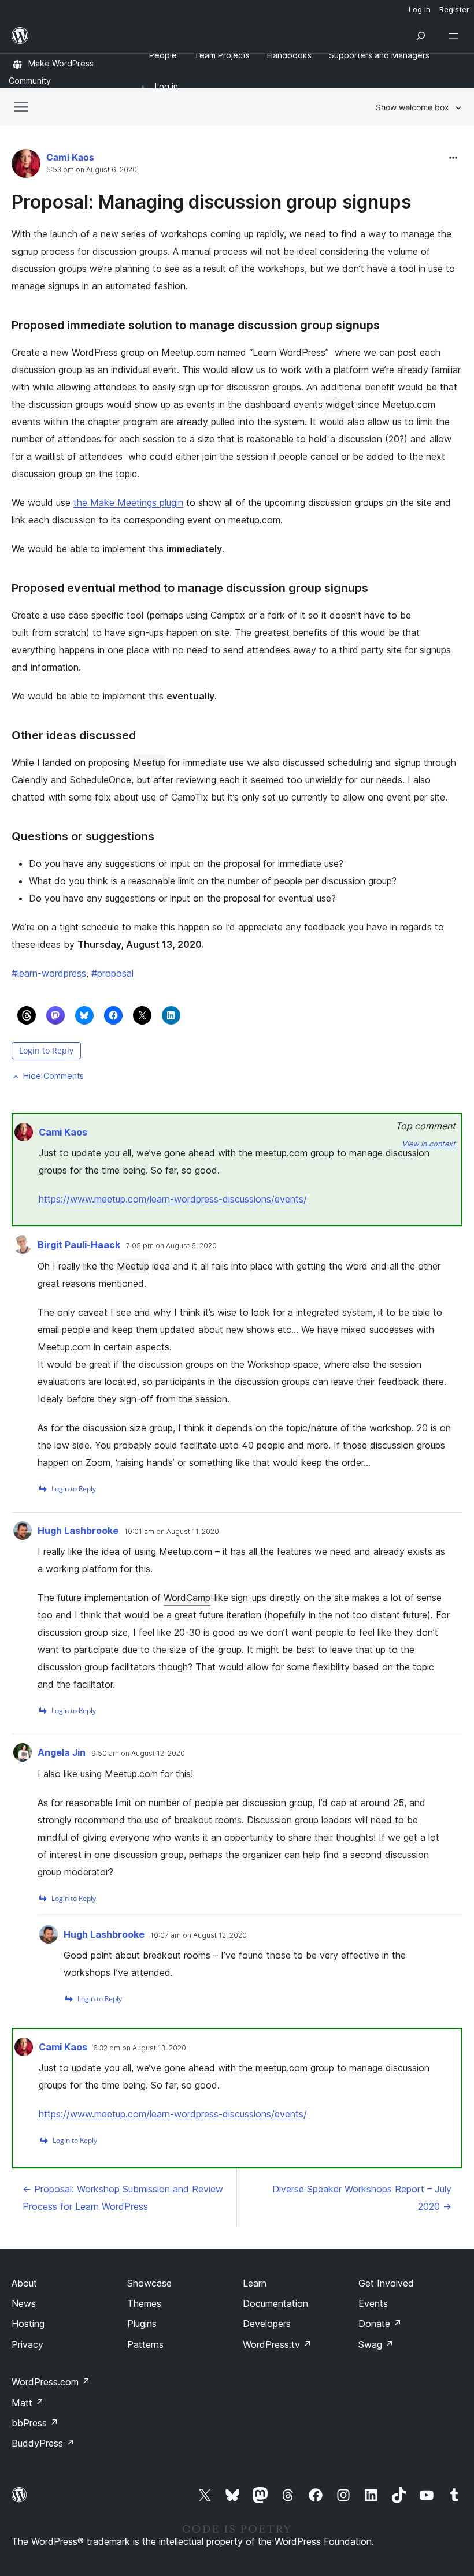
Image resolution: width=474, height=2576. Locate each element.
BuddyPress (43, 2443)
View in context (429, 1144)
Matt (28, 2403)
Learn (255, 2283)
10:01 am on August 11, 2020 (172, 1532)
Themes (144, 2303)
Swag (376, 2344)
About (24, 2283)
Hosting (28, 2324)
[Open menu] (456, 36)
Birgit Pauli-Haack (79, 1245)
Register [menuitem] (454, 9)
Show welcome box (412, 107)
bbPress (35, 2423)
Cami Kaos (70, 157)
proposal (112, 973)
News (24, 2303)
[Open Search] (421, 36)
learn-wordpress (49, 973)
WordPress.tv (277, 2344)
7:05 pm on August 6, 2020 (171, 1246)
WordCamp (187, 1598)
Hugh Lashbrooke (78, 1531)
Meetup (149, 762)
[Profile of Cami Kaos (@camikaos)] (26, 166)
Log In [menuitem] (420, 9)
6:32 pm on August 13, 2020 (140, 2048)
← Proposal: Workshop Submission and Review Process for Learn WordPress (123, 2198)
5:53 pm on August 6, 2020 (92, 170)
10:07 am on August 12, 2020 (199, 1935)
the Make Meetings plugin (128, 502)
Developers (267, 2324)
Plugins (142, 2324)
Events (373, 2303)
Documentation (275, 2303)
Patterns (145, 2344)
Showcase (149, 2283)
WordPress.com (51, 2382)
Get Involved (386, 2283)
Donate (380, 2324)
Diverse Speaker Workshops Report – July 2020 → (362, 2198)
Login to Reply (46, 1050)
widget (340, 404)
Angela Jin (62, 1752)
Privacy (27, 2344)
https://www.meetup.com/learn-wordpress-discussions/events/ (173, 1199)
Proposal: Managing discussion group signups (211, 202)
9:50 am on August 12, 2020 (138, 1754)
